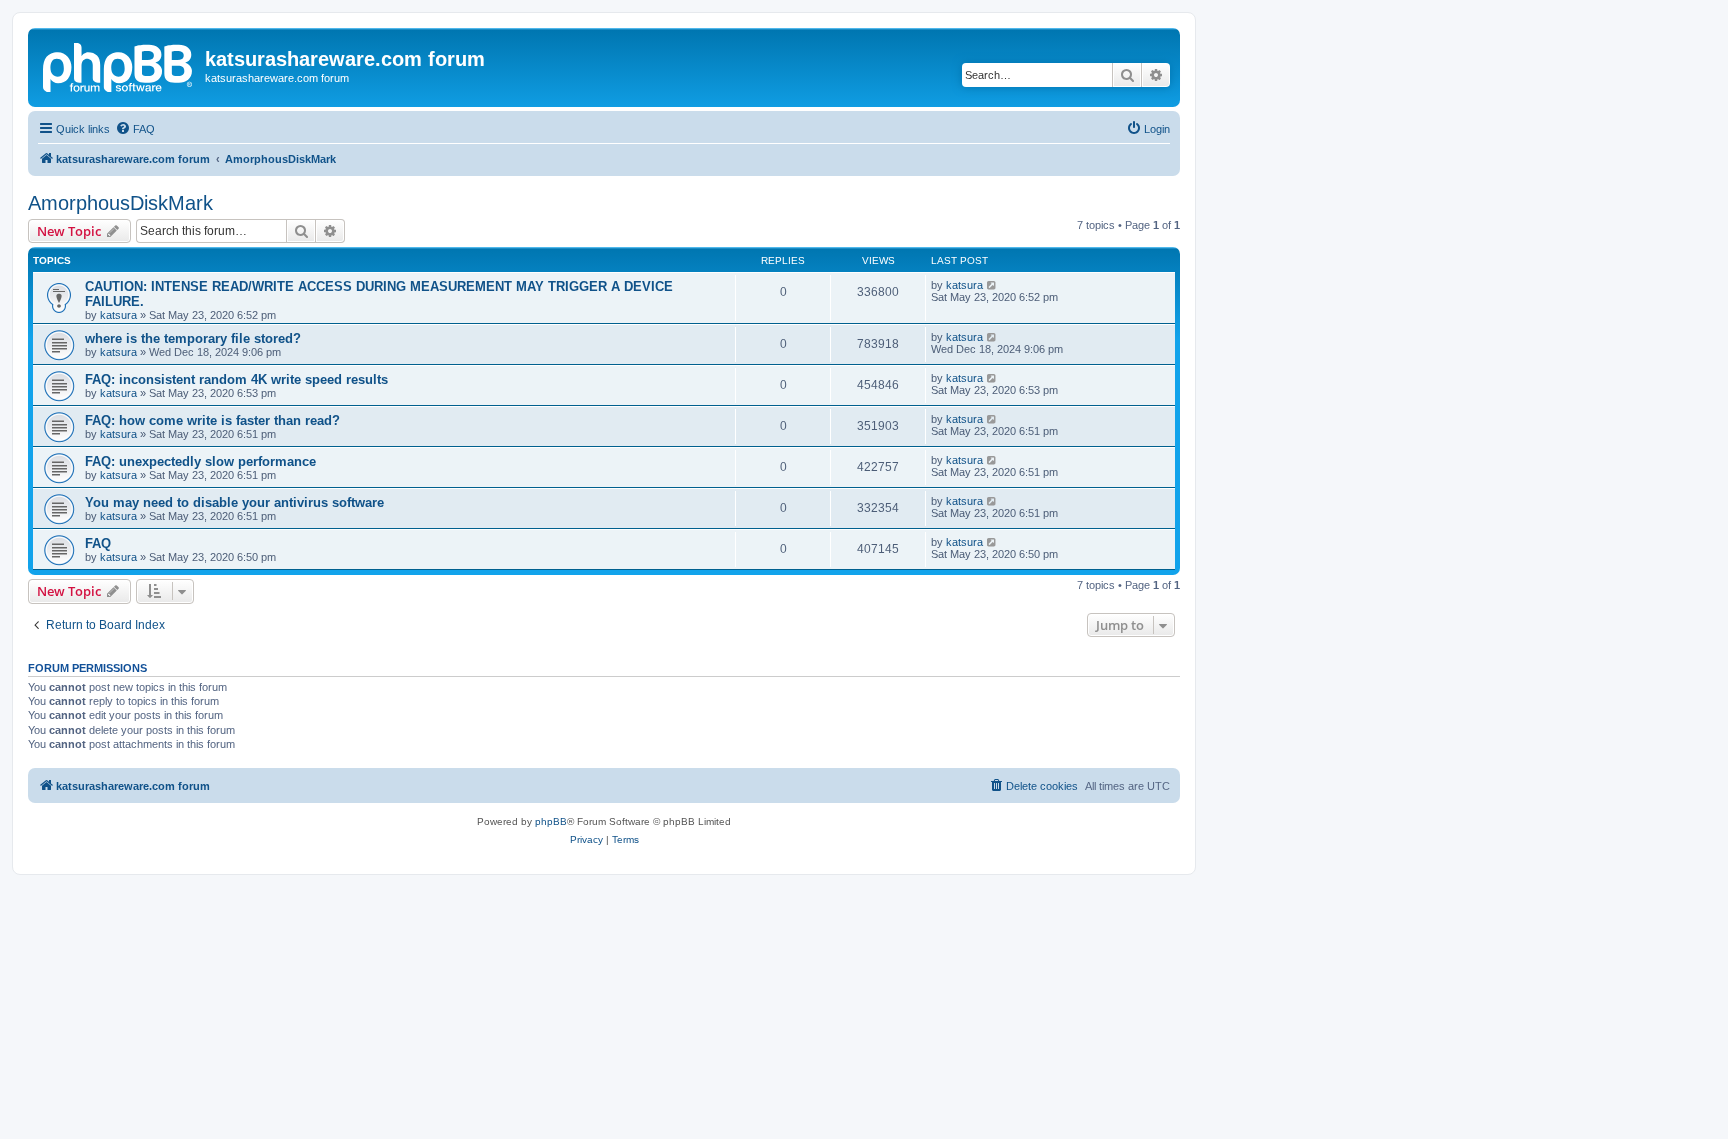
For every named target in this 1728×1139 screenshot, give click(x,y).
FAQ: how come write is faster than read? (212, 420)
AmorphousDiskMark (120, 203)
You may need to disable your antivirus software (234, 502)
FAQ (98, 543)
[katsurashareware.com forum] (119, 65)
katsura (118, 315)
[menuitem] (135, 129)
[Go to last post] (992, 285)
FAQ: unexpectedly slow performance (200, 461)
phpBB (551, 821)
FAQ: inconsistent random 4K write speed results (236, 379)
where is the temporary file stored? (193, 338)
